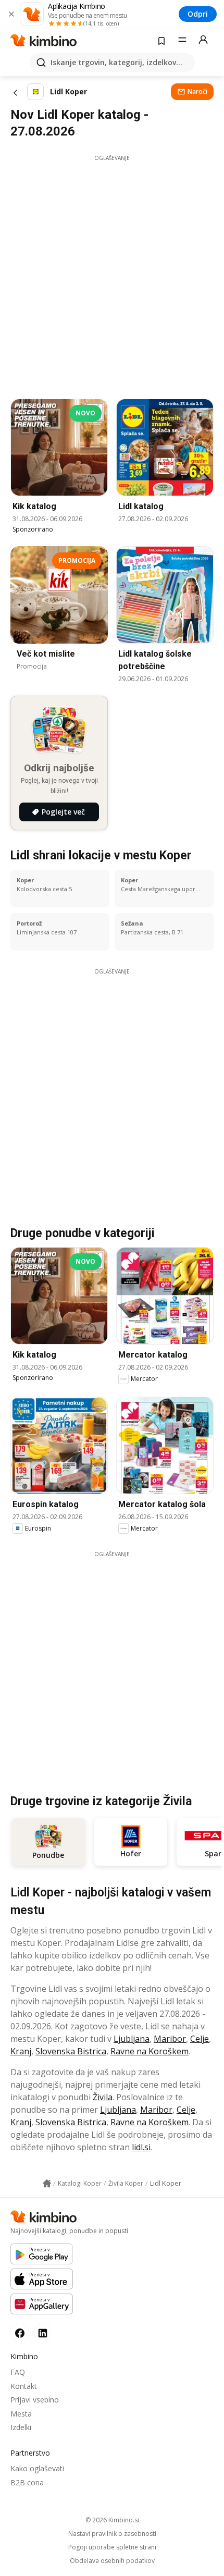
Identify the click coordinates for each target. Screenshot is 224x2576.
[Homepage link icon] (47, 2184)
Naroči (197, 91)
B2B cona (27, 2482)
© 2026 (112, 2520)
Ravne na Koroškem (150, 2051)
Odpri (198, 14)
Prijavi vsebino (35, 2400)
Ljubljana (132, 2039)
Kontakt (24, 2386)
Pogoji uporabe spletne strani (112, 2547)
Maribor (170, 2039)
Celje (200, 2039)
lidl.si (141, 2147)
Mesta (21, 2414)
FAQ (18, 2372)
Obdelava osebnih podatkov (112, 2561)
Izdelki (21, 2427)
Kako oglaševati (37, 2468)
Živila (103, 2097)
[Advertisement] (112, 274)
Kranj (21, 2051)
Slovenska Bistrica (71, 2051)
